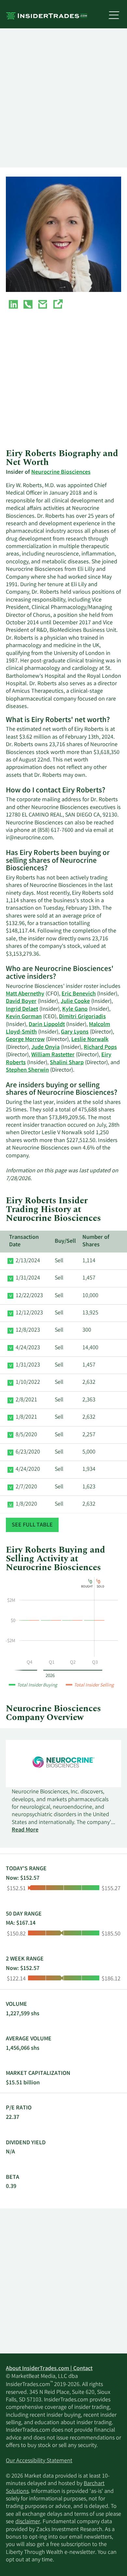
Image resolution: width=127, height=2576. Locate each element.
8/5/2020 (26, 1435)
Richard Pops (100, 1048)
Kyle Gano (75, 1009)
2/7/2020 (26, 1487)
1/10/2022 (28, 1382)
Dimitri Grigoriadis (82, 1017)
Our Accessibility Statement (39, 2461)
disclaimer (28, 2522)
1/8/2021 (26, 1417)
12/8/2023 (28, 1330)
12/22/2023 (29, 1296)
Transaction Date (24, 1241)
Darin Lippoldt (47, 1025)
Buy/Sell (65, 1241)
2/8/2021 (26, 1400)
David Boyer (21, 1002)
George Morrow (25, 1040)
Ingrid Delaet (22, 1009)
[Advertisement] (63, 98)
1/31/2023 (28, 1365)
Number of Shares (96, 1241)
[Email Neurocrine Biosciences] (43, 306)
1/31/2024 (28, 1278)
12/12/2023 (29, 1313)
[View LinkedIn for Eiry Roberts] (13, 306)
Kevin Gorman (24, 1017)
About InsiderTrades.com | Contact (49, 2369)
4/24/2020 (28, 1469)
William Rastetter (53, 1055)
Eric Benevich (79, 994)
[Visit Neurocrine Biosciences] (58, 306)
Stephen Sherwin (27, 1070)
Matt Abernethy (25, 994)
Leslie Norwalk (90, 1040)
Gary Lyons (75, 1032)
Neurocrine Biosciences (61, 472)
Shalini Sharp (67, 1063)
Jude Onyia (45, 1048)
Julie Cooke (75, 1002)
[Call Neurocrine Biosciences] (28, 306)
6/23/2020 (28, 1452)
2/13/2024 (28, 1261)
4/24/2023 (28, 1348)
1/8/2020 (26, 1504)
